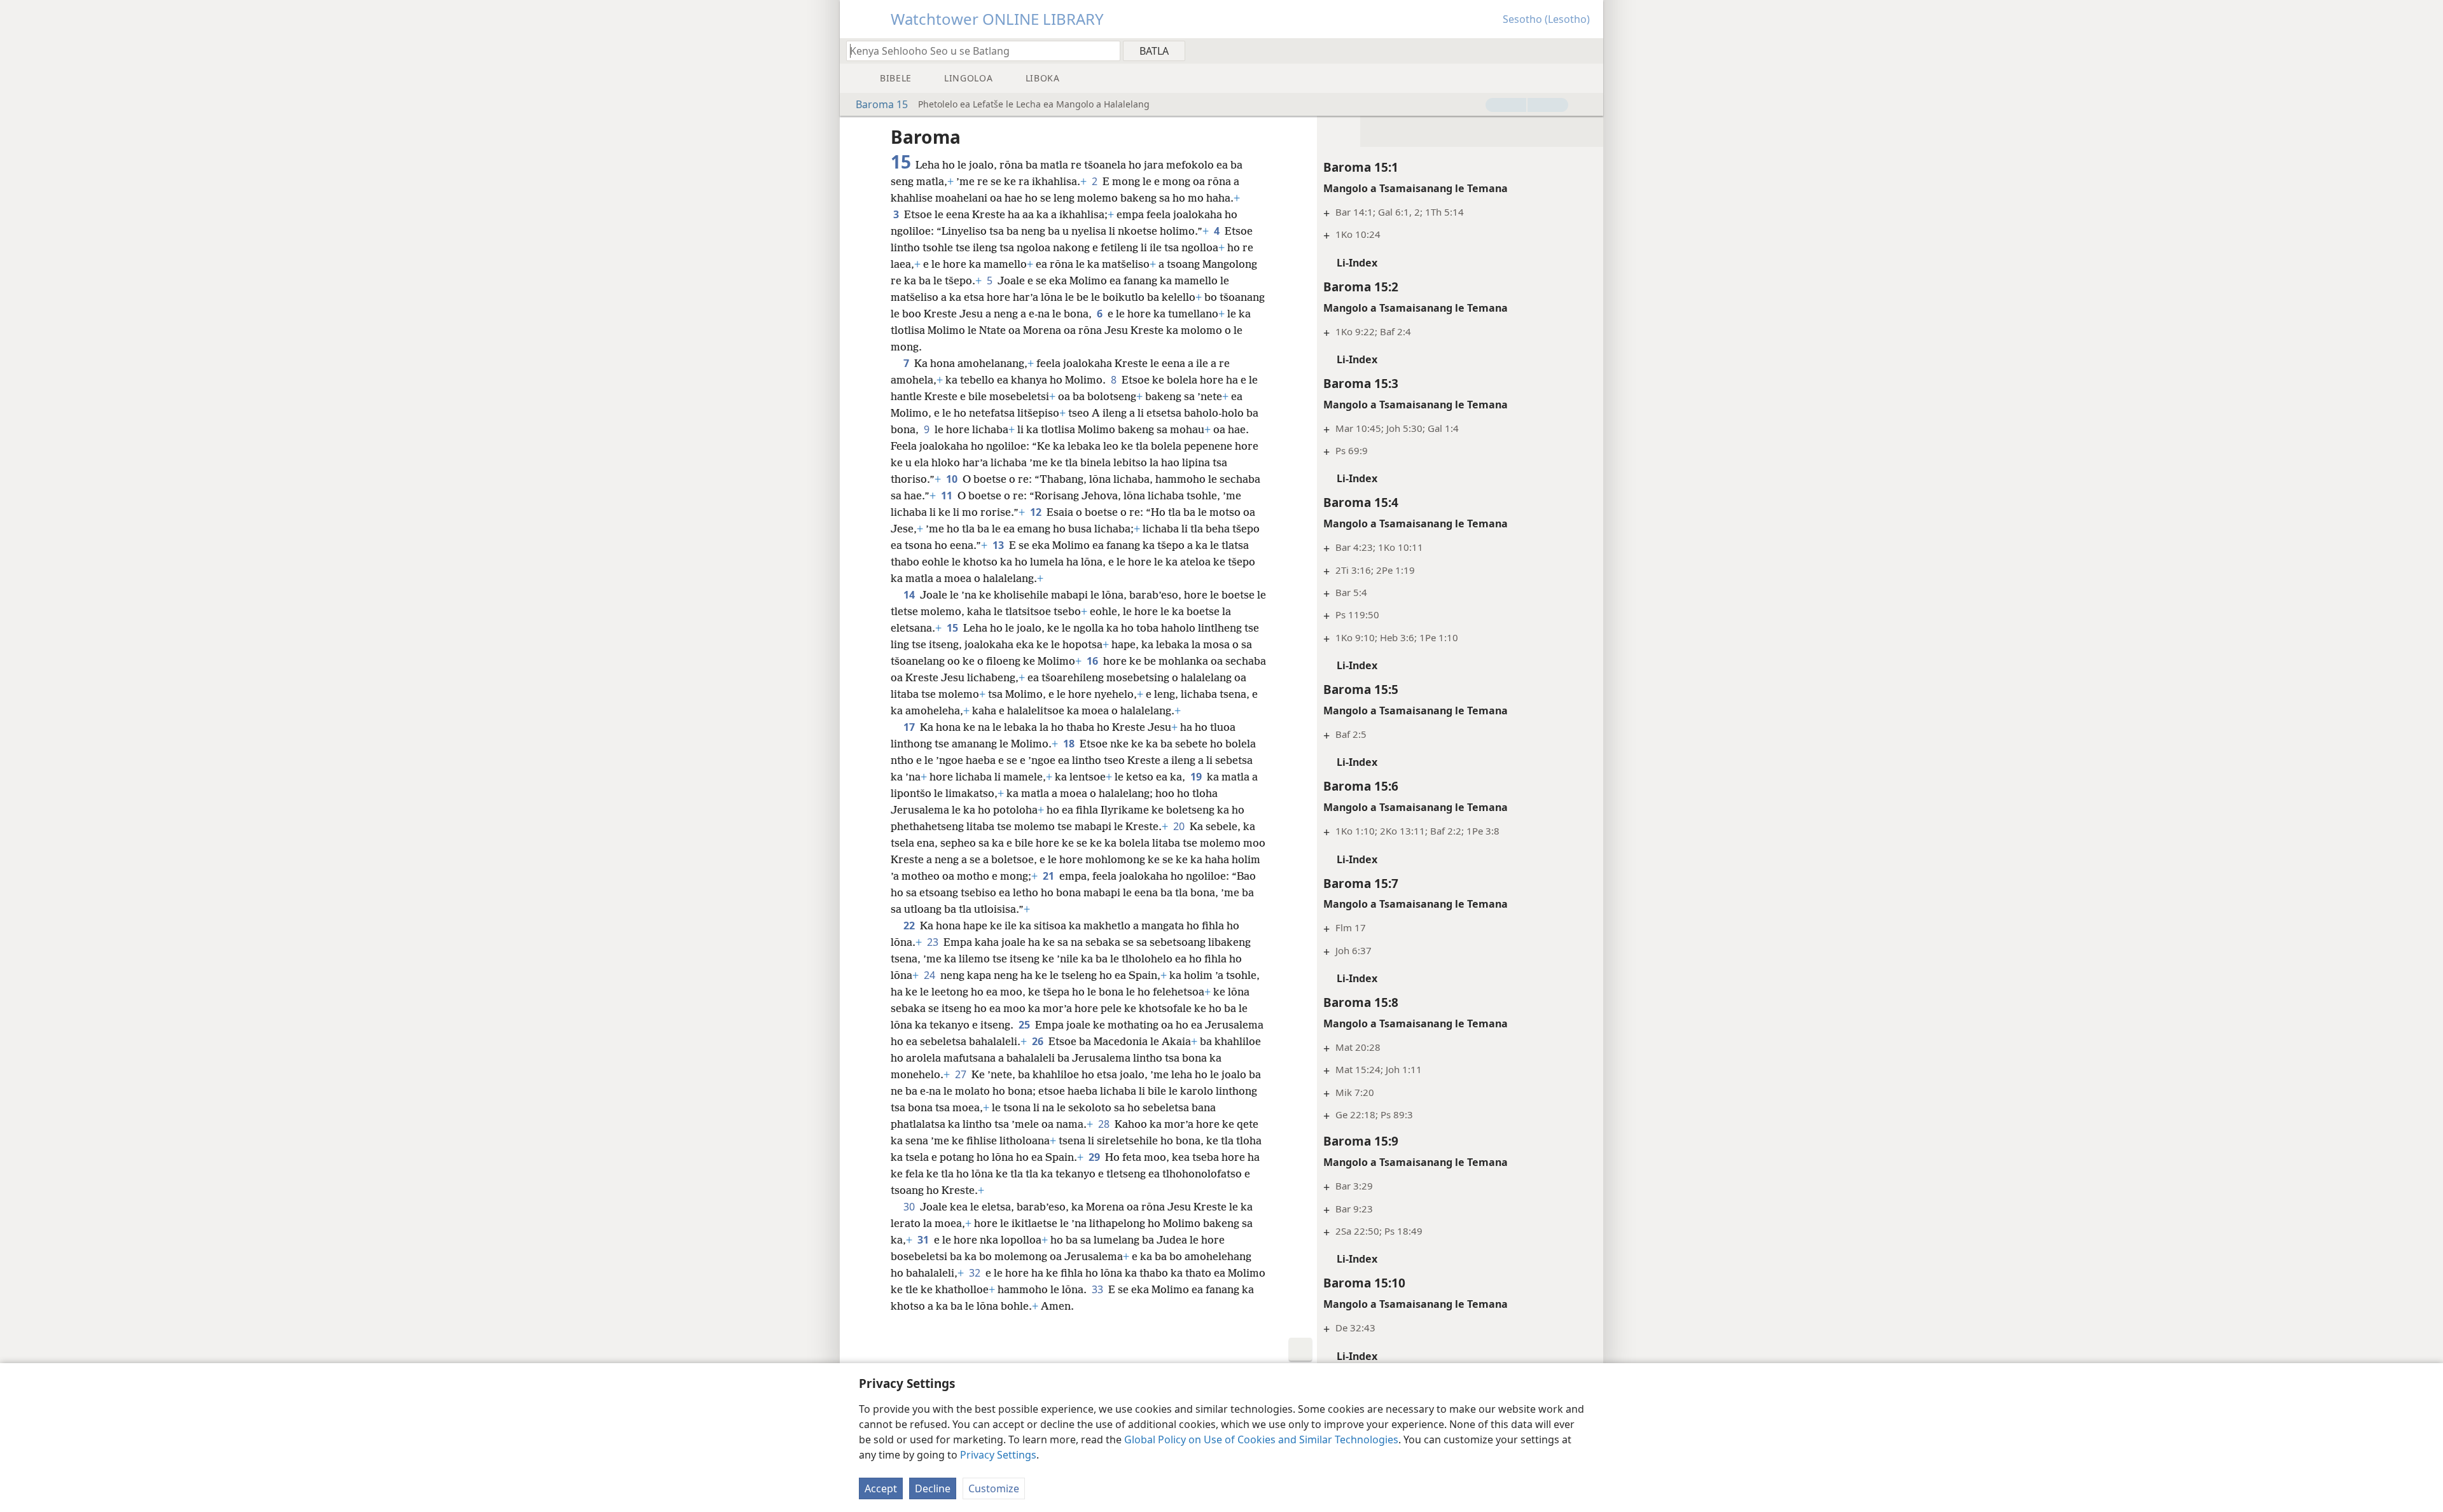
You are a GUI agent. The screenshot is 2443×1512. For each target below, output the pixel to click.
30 (910, 1207)
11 (948, 496)
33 (1099, 1289)
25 (1026, 1025)
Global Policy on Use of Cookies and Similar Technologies (1261, 1439)
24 (931, 975)
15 (954, 628)
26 (1039, 1041)
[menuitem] (1589, 50)
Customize (994, 1488)
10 (953, 479)
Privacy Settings (998, 1455)
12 (1037, 512)
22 (910, 926)
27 (962, 1074)
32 (976, 1273)
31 (924, 1240)
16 (1094, 661)
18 (1070, 744)
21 (1050, 876)
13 (999, 545)
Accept (881, 1488)
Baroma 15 (882, 104)
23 (934, 942)
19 (1197, 777)
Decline (933, 1488)
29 (1096, 1157)
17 (910, 727)
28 (1105, 1124)
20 (1180, 826)
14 (910, 595)
